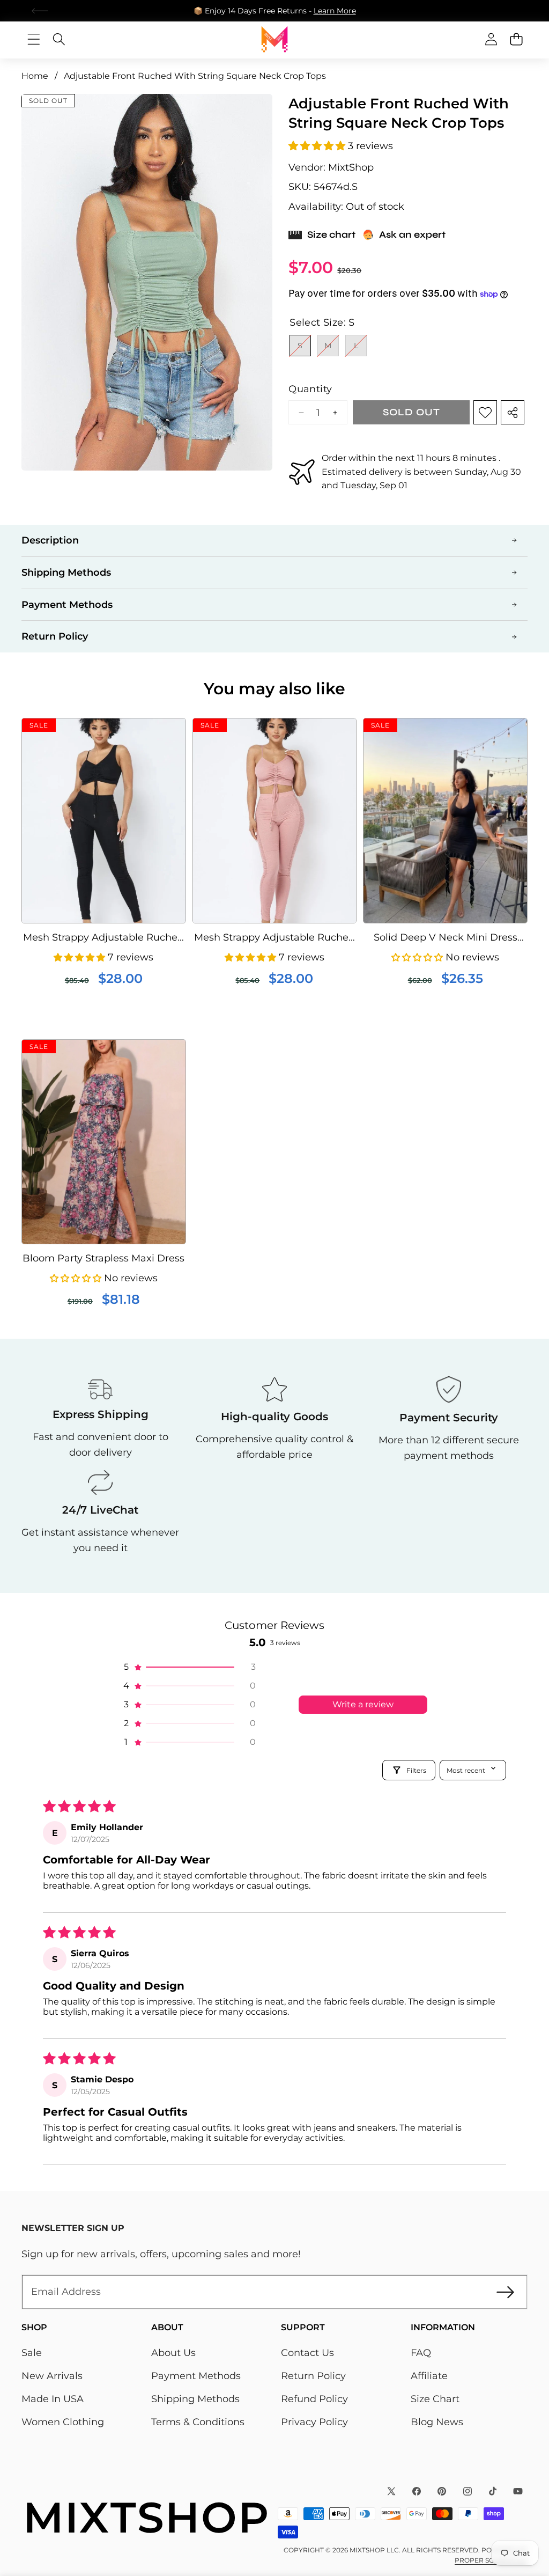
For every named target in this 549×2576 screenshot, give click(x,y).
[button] (509, 11)
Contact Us (307, 2353)
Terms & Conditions (198, 2422)
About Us (173, 2353)
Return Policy (313, 2376)
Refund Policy (314, 2399)
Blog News (437, 2422)
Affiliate (429, 2376)
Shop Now (347, 11)
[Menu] (34, 39)
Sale (32, 2353)
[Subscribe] (505, 2292)
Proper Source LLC (491, 2560)
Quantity (310, 389)
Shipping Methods (195, 2399)
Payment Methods (196, 2376)
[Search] (59, 39)
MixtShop (351, 167)
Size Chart (435, 2399)
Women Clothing (63, 2422)
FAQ (421, 2353)
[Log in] (491, 39)
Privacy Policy (314, 2422)
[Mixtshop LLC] (274, 39)
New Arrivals (52, 2376)
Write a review (363, 1704)
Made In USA (53, 2399)
